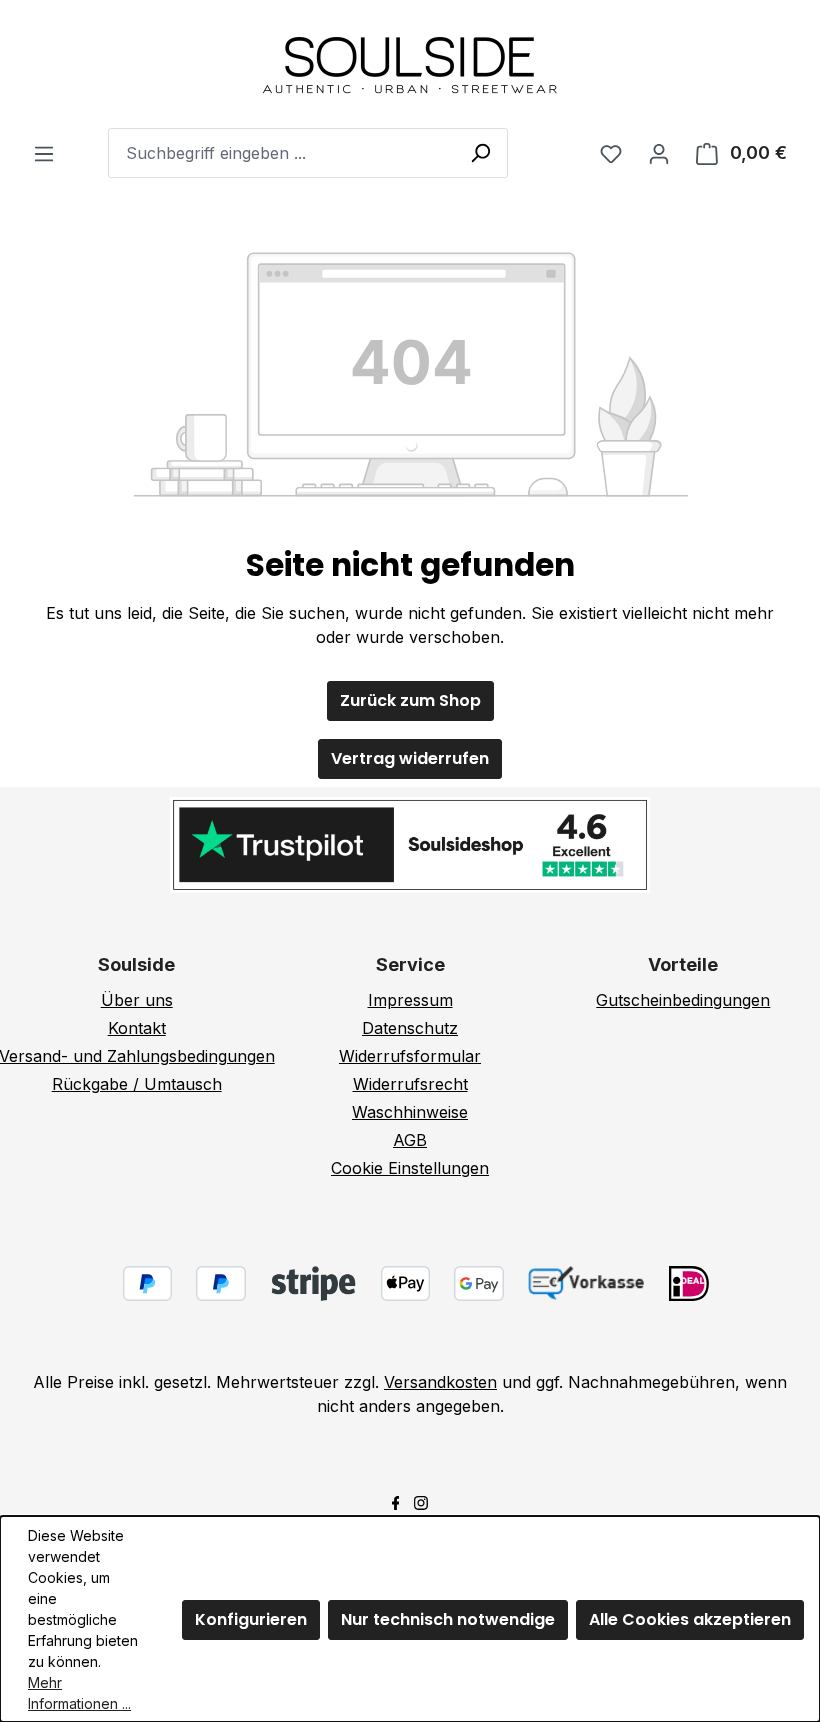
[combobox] (308, 153)
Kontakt (137, 1028)
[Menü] (44, 153)
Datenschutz (410, 1028)
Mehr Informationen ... (79, 1693)
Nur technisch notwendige (448, 1619)
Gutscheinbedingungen (683, 1000)
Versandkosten (440, 1382)
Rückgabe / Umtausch (137, 1084)
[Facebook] (396, 1501)
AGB (410, 1140)
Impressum (410, 1000)
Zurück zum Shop (410, 700)
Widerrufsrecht (410, 1084)
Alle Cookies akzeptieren (690, 1619)
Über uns (137, 1000)
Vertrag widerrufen (410, 758)
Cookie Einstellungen (410, 1168)
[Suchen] (480, 152)
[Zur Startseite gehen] (410, 64)
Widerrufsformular (410, 1056)
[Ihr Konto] (659, 153)
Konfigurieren (251, 1619)
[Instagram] (421, 1501)
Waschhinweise (410, 1112)
